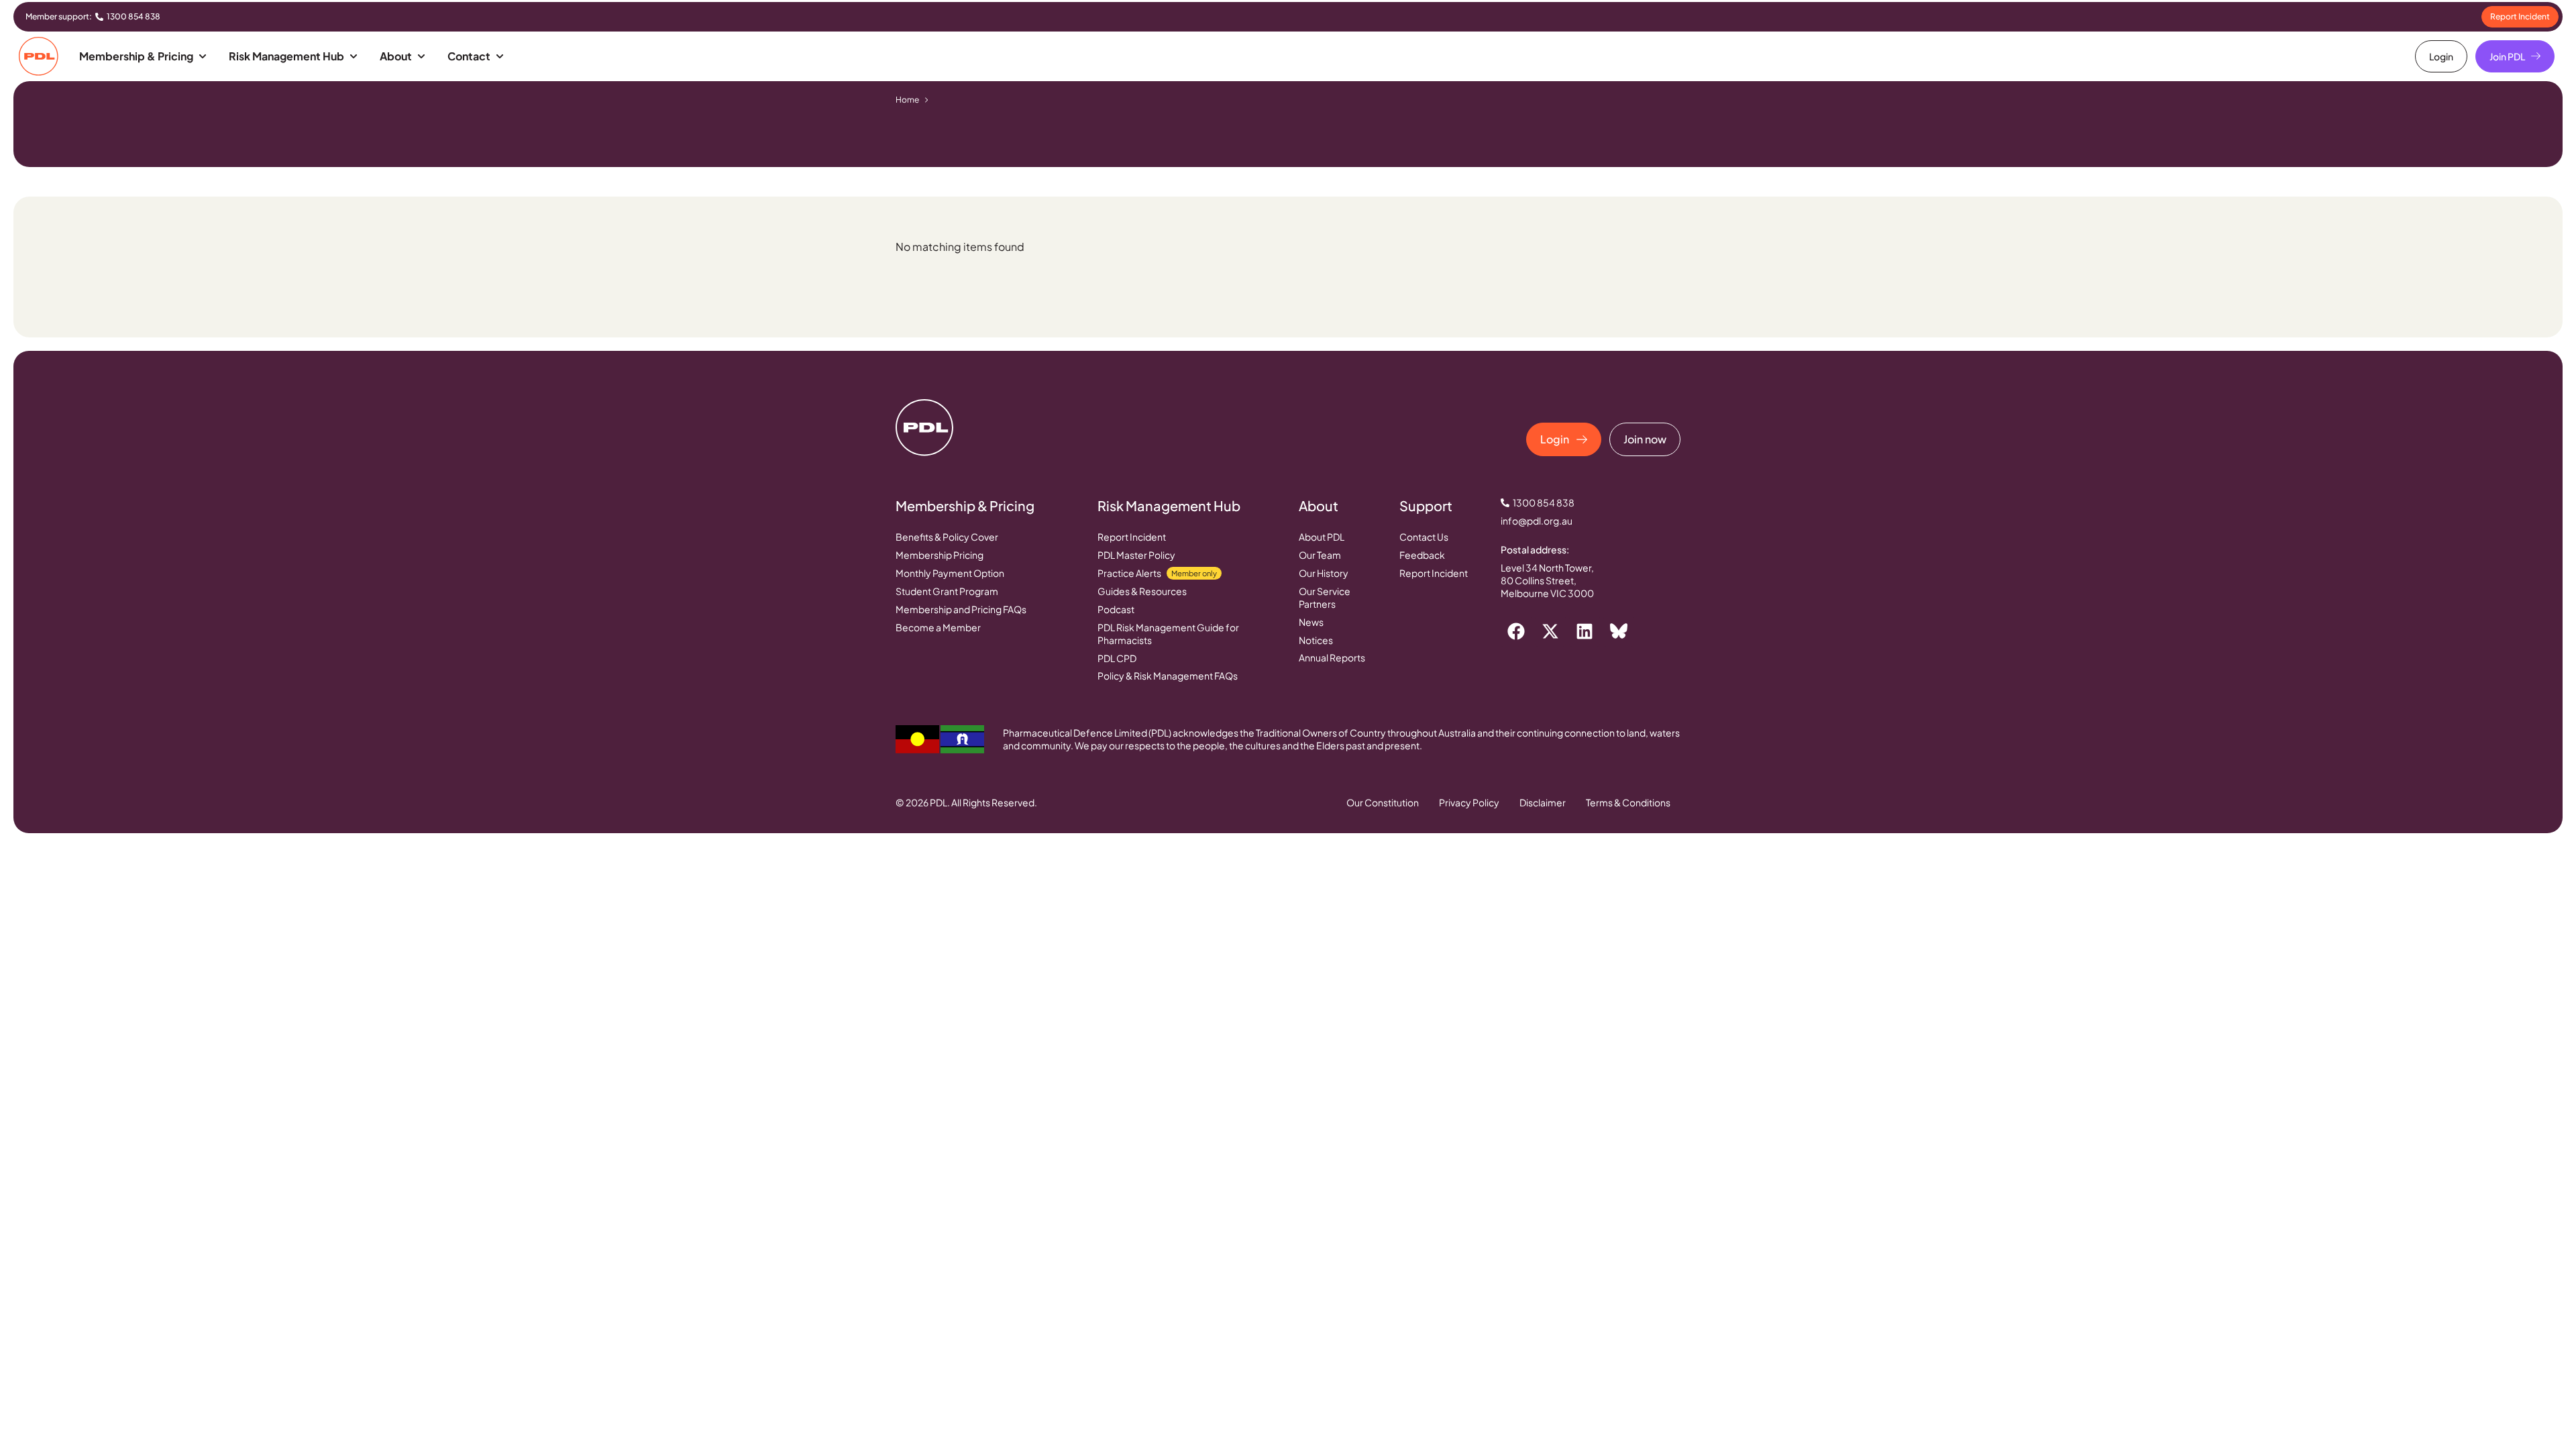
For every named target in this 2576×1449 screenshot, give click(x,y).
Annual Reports (1332, 657)
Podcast (1116, 609)
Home (907, 100)
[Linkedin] (1585, 631)
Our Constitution (1383, 802)
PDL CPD (1117, 658)
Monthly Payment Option (950, 573)
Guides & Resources (1142, 591)
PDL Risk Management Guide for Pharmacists (1168, 634)
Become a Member (938, 627)
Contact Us (1424, 537)
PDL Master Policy (1136, 555)
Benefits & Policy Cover (947, 537)
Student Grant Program (947, 591)
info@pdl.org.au (1537, 521)
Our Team (1320, 555)
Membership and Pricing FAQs (961, 609)
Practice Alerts (1157, 573)
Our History (1324, 573)
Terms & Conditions (1628, 802)
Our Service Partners (1325, 597)
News (1311, 622)
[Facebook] (1516, 631)
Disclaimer (1543, 802)
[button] (144, 56)
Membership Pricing (940, 555)
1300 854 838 (133, 16)
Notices (1316, 640)
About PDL (1322, 537)
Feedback (1422, 555)
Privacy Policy (1469, 802)
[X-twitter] (1550, 631)
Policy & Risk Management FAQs (1168, 676)
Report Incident (1132, 537)
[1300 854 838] (99, 17)
